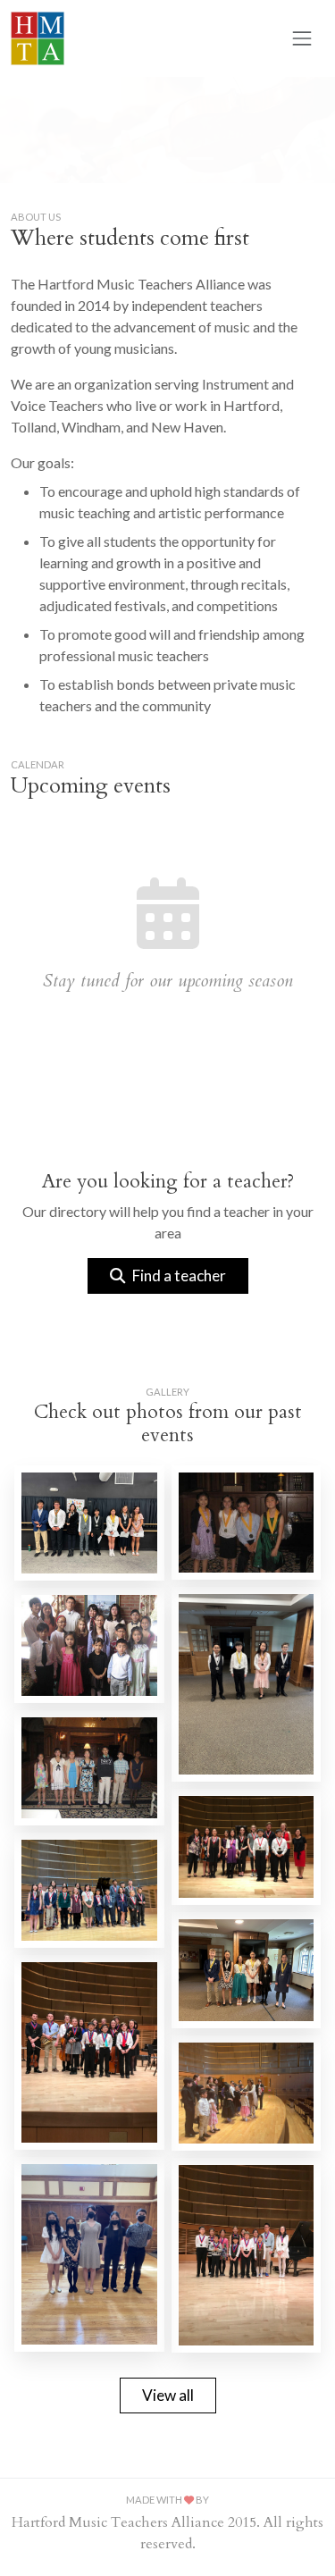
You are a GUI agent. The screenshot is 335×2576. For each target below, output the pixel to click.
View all (168, 2395)
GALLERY (167, 1392)
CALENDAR (38, 764)
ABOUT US (36, 217)
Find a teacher (179, 1275)
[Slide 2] (168, 159)
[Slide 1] (136, 159)
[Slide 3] (200, 159)
